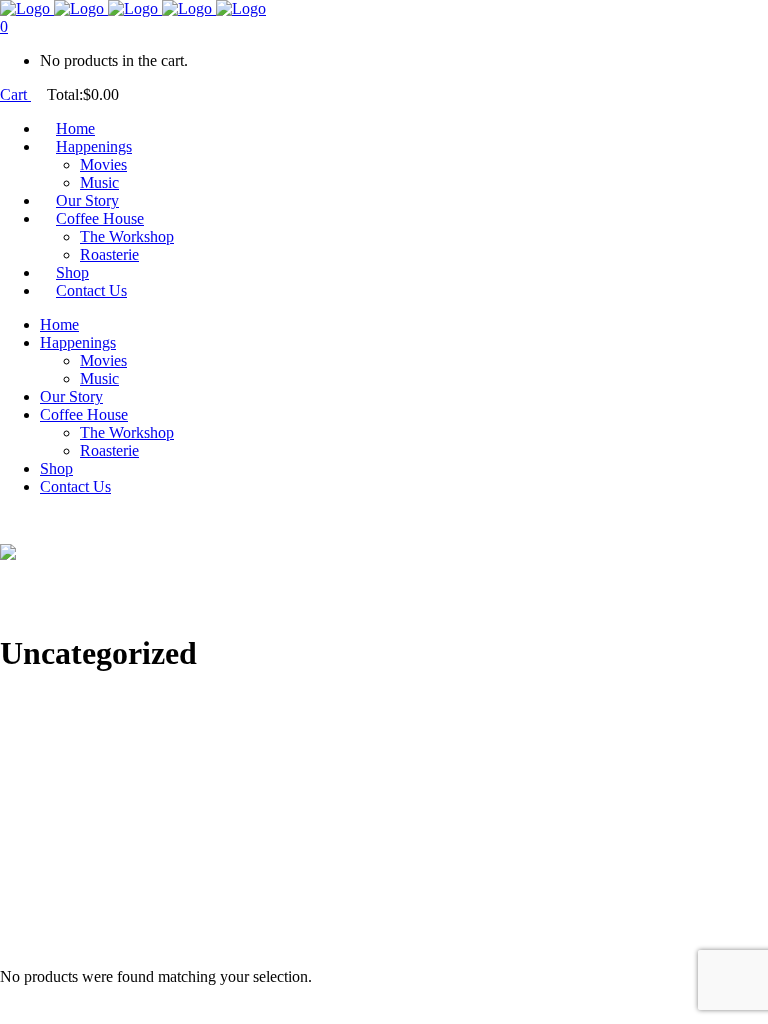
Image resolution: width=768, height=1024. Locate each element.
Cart (15, 94)
